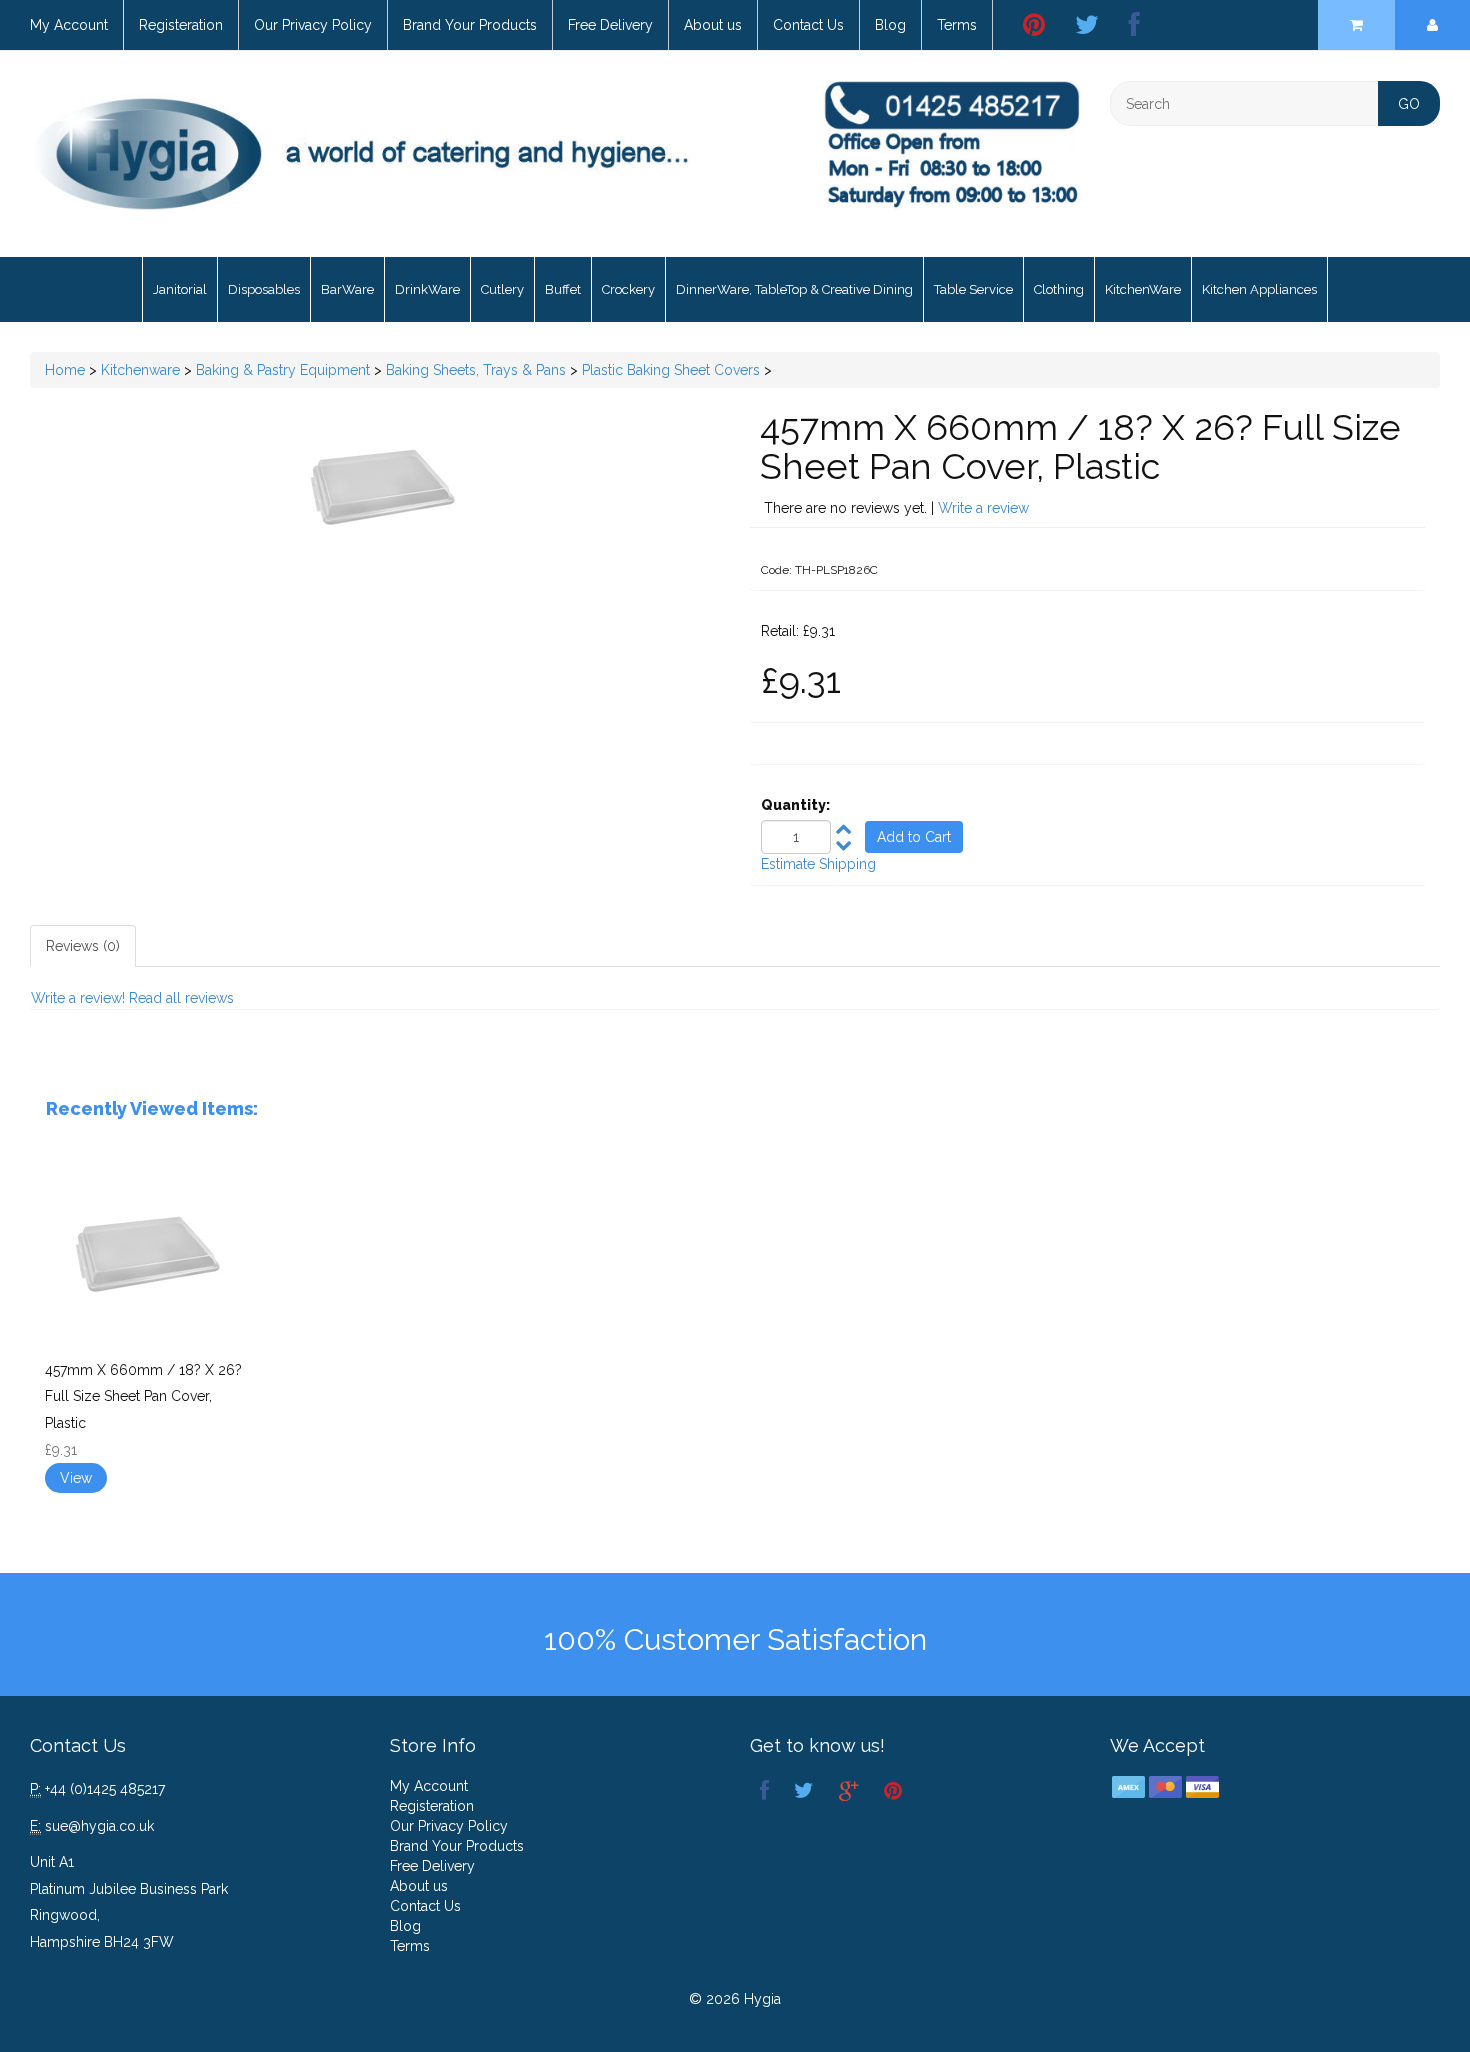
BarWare (347, 289)
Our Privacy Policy (313, 25)
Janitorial (180, 289)
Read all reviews (181, 998)
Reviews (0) (83, 946)
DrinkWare (427, 289)
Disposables (264, 289)
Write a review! (78, 998)
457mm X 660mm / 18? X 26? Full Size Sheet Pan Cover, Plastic (143, 1396)
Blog (890, 25)
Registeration (181, 25)
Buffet (563, 289)
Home (65, 370)
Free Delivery (610, 25)
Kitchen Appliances (1259, 289)
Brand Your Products (470, 25)
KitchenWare (1143, 289)
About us (713, 25)
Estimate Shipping (818, 864)
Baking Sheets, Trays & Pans (476, 370)
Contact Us (808, 25)
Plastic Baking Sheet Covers (671, 370)
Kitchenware (140, 370)
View (76, 1478)
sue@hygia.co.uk (99, 1826)
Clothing (1059, 289)
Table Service (973, 289)
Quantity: (795, 805)
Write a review (983, 508)
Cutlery (502, 289)
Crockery (628, 289)
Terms (957, 25)
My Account (69, 25)
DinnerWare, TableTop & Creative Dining (794, 289)
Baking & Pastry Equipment (283, 370)
